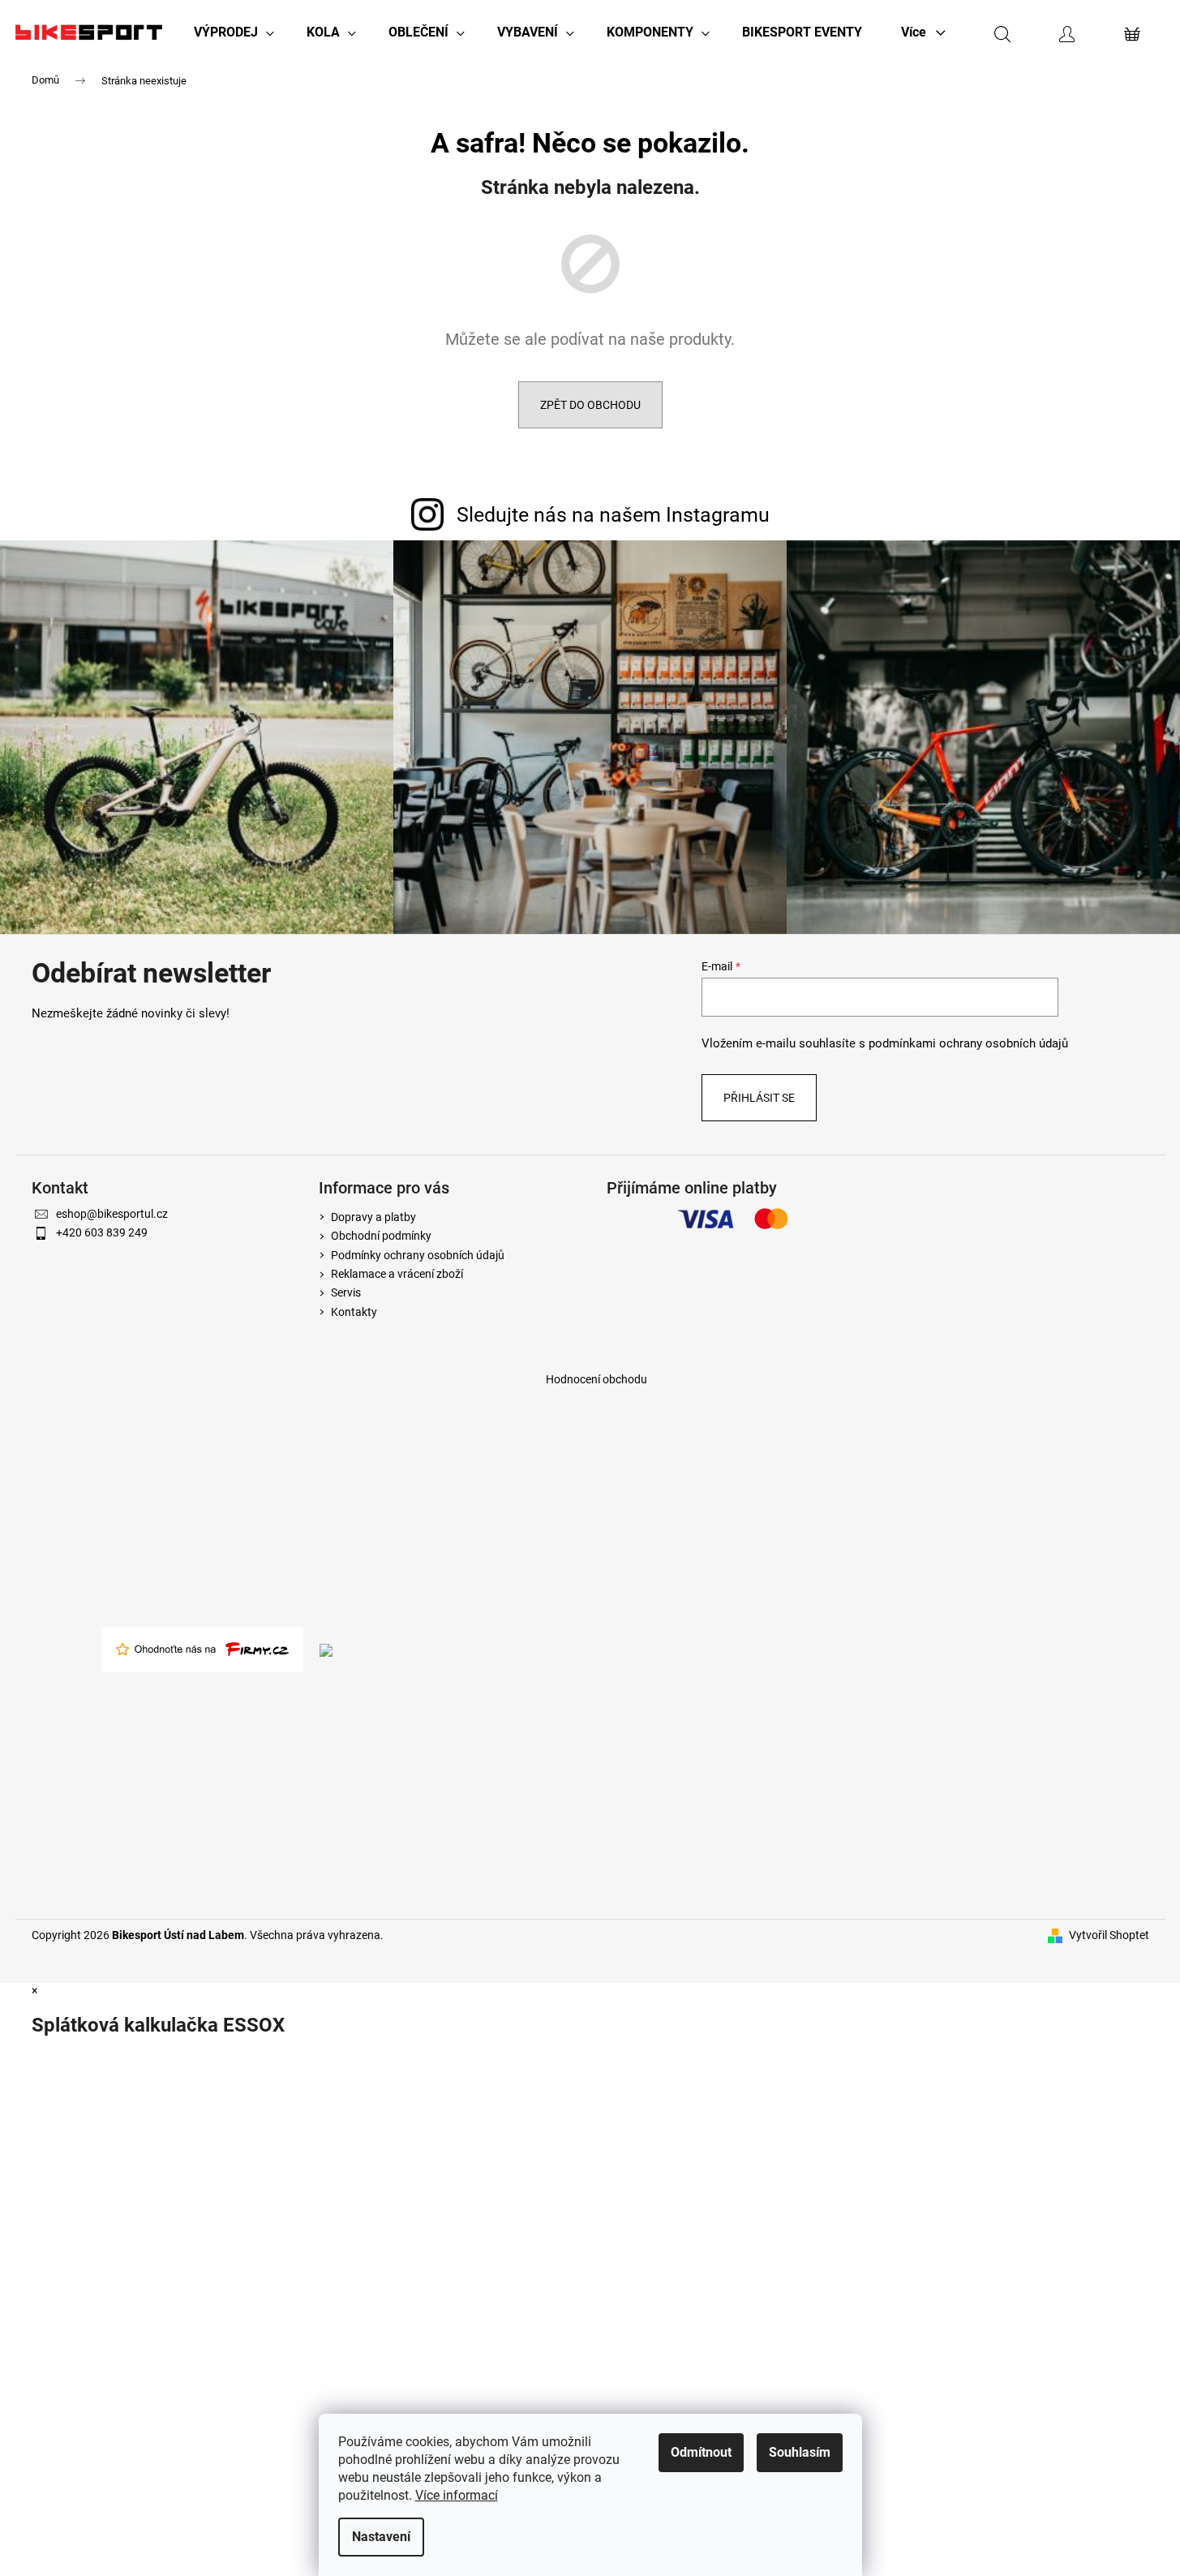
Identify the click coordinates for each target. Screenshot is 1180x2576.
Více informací (457, 2495)
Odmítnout (701, 2452)
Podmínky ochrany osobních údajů (418, 1255)
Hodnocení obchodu (596, 1379)
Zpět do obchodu (590, 405)
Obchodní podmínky (381, 1236)
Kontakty (354, 1312)
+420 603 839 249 (102, 1232)
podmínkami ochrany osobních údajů (968, 1043)
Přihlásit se (759, 1098)
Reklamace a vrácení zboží (397, 1274)
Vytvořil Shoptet (1109, 1935)
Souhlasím (800, 2452)
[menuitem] (234, 32)
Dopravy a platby (373, 1217)
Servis (346, 1292)
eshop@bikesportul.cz (112, 1214)
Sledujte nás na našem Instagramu (613, 515)
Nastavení (381, 2537)
